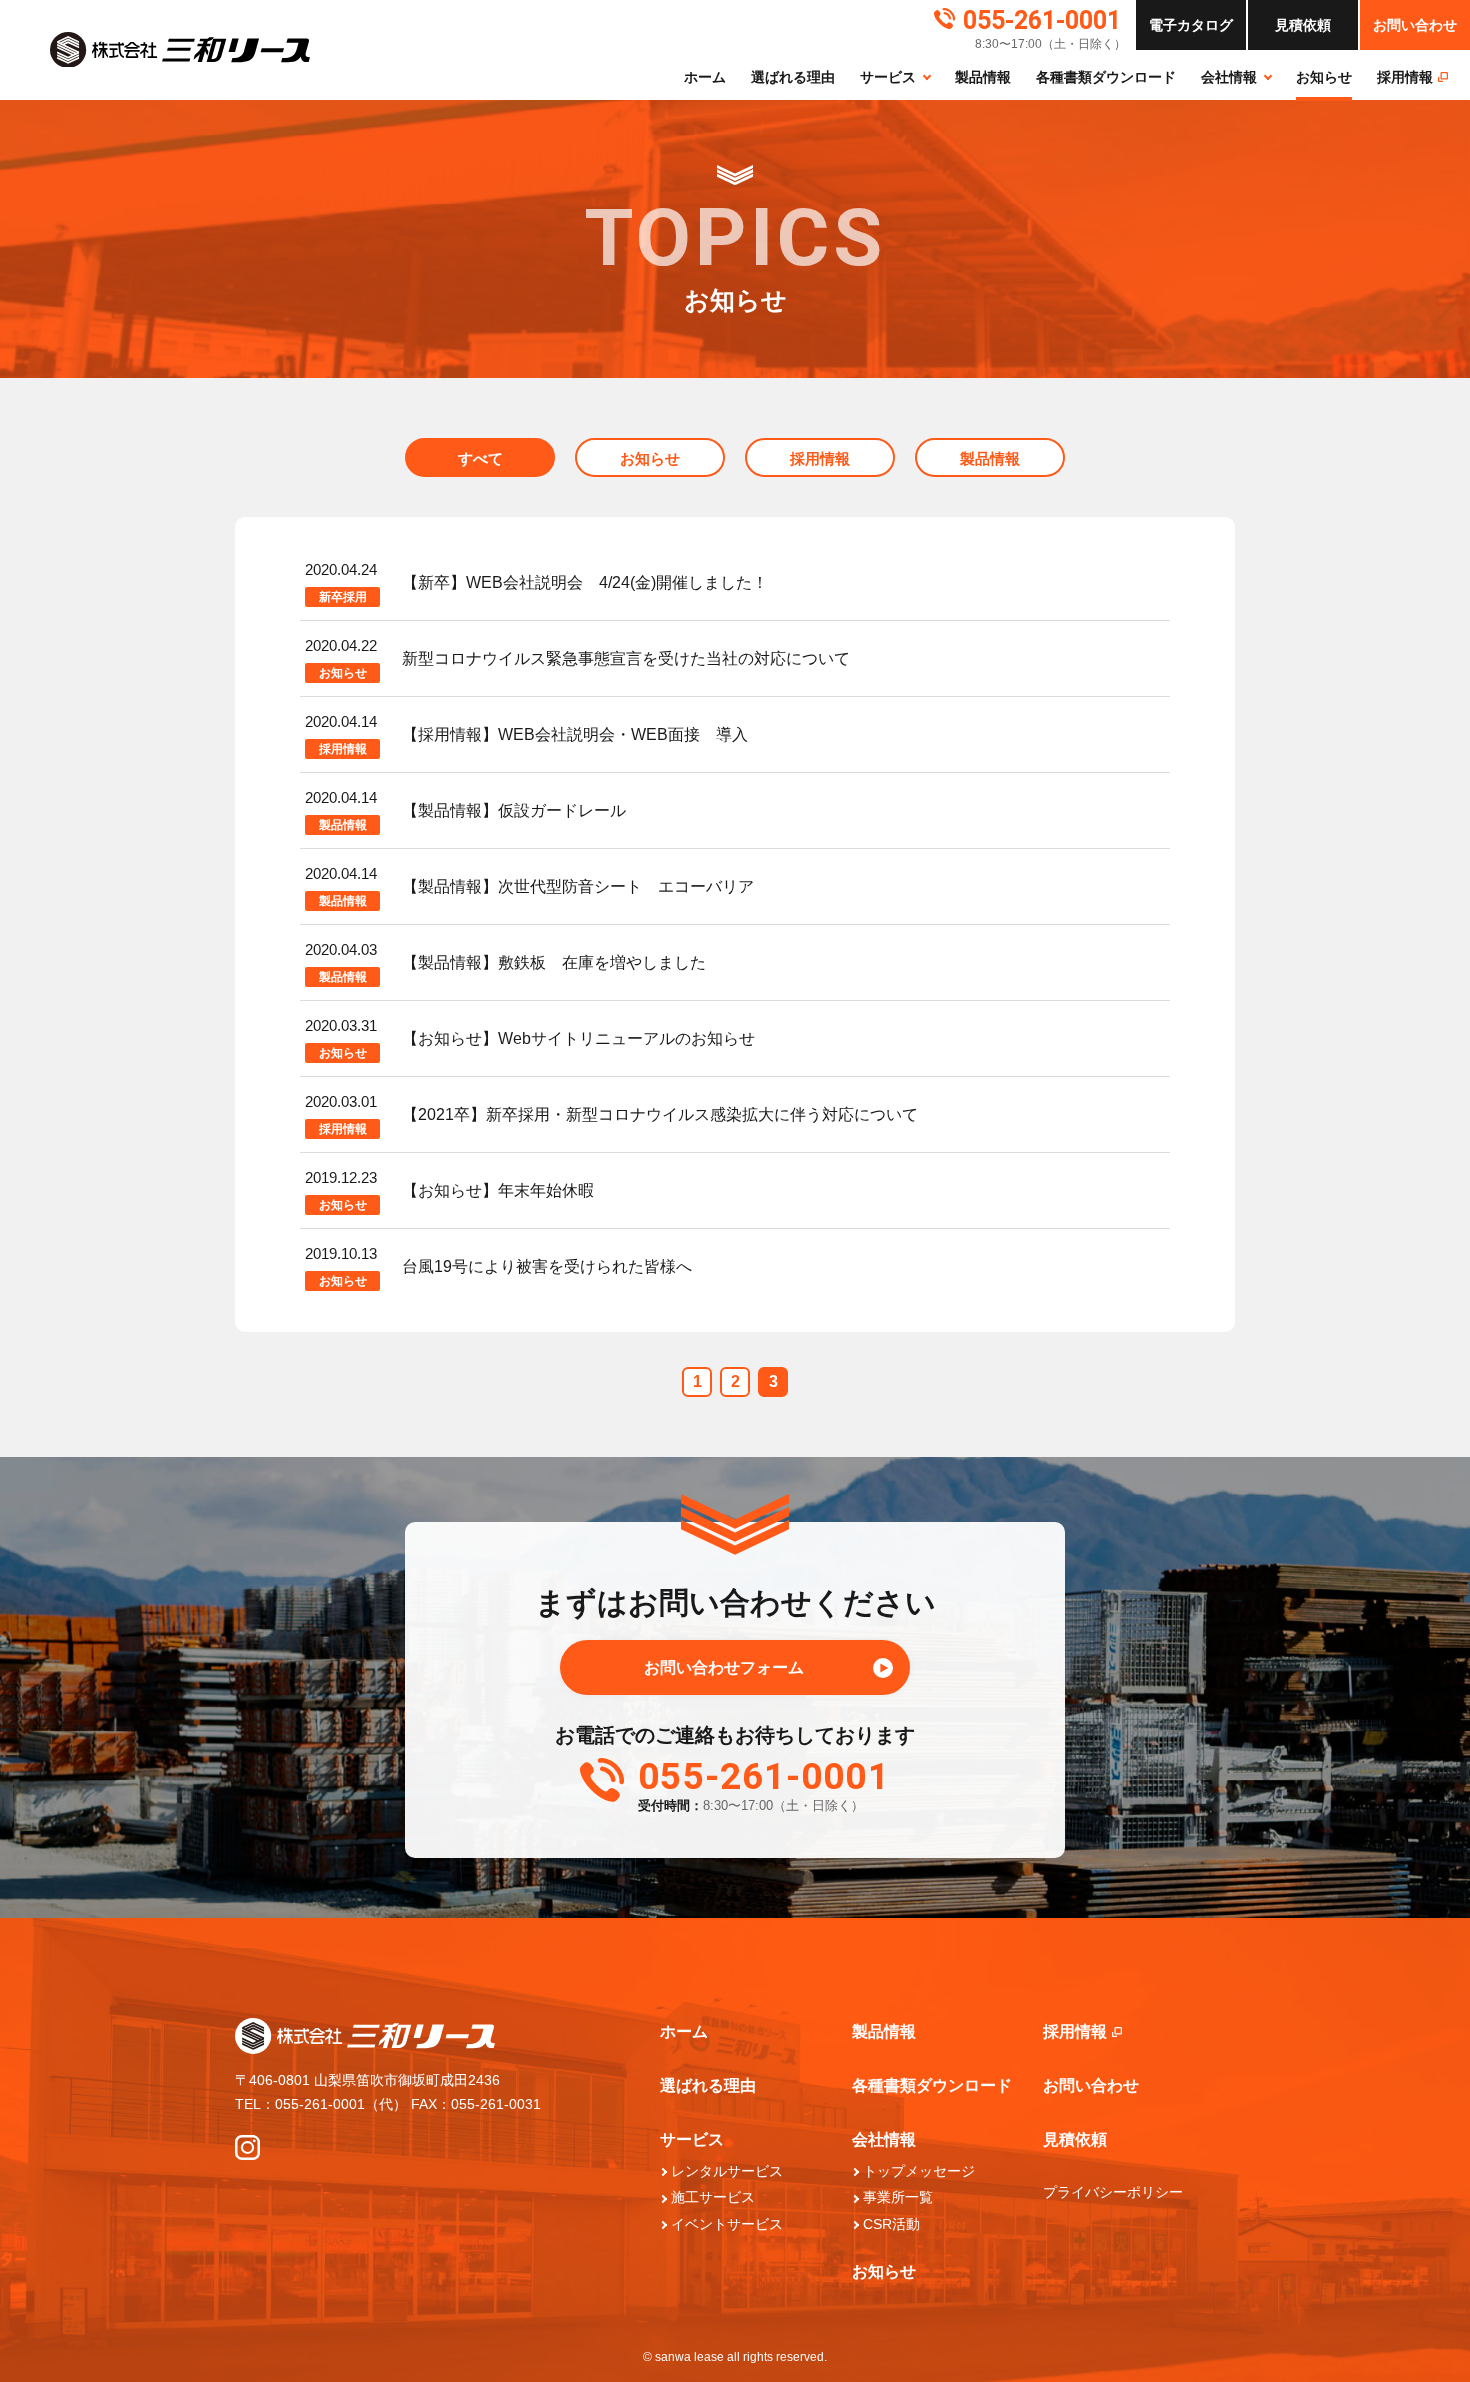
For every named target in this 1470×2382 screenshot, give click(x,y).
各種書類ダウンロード (1106, 77)
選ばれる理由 (793, 77)
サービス (888, 77)
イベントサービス (727, 2224)
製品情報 (983, 77)
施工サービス (713, 2197)
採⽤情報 (1405, 77)
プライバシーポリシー (1113, 2192)
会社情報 (1229, 77)
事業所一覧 (898, 2197)
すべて (480, 458)
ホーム (705, 77)
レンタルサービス (727, 2171)
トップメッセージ (919, 2171)
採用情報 (820, 458)
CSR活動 (891, 2224)
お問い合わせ (1415, 25)
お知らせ (1324, 77)
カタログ (1191, 25)
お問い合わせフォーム (724, 1667)
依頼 (1303, 25)
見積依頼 (1075, 2139)
